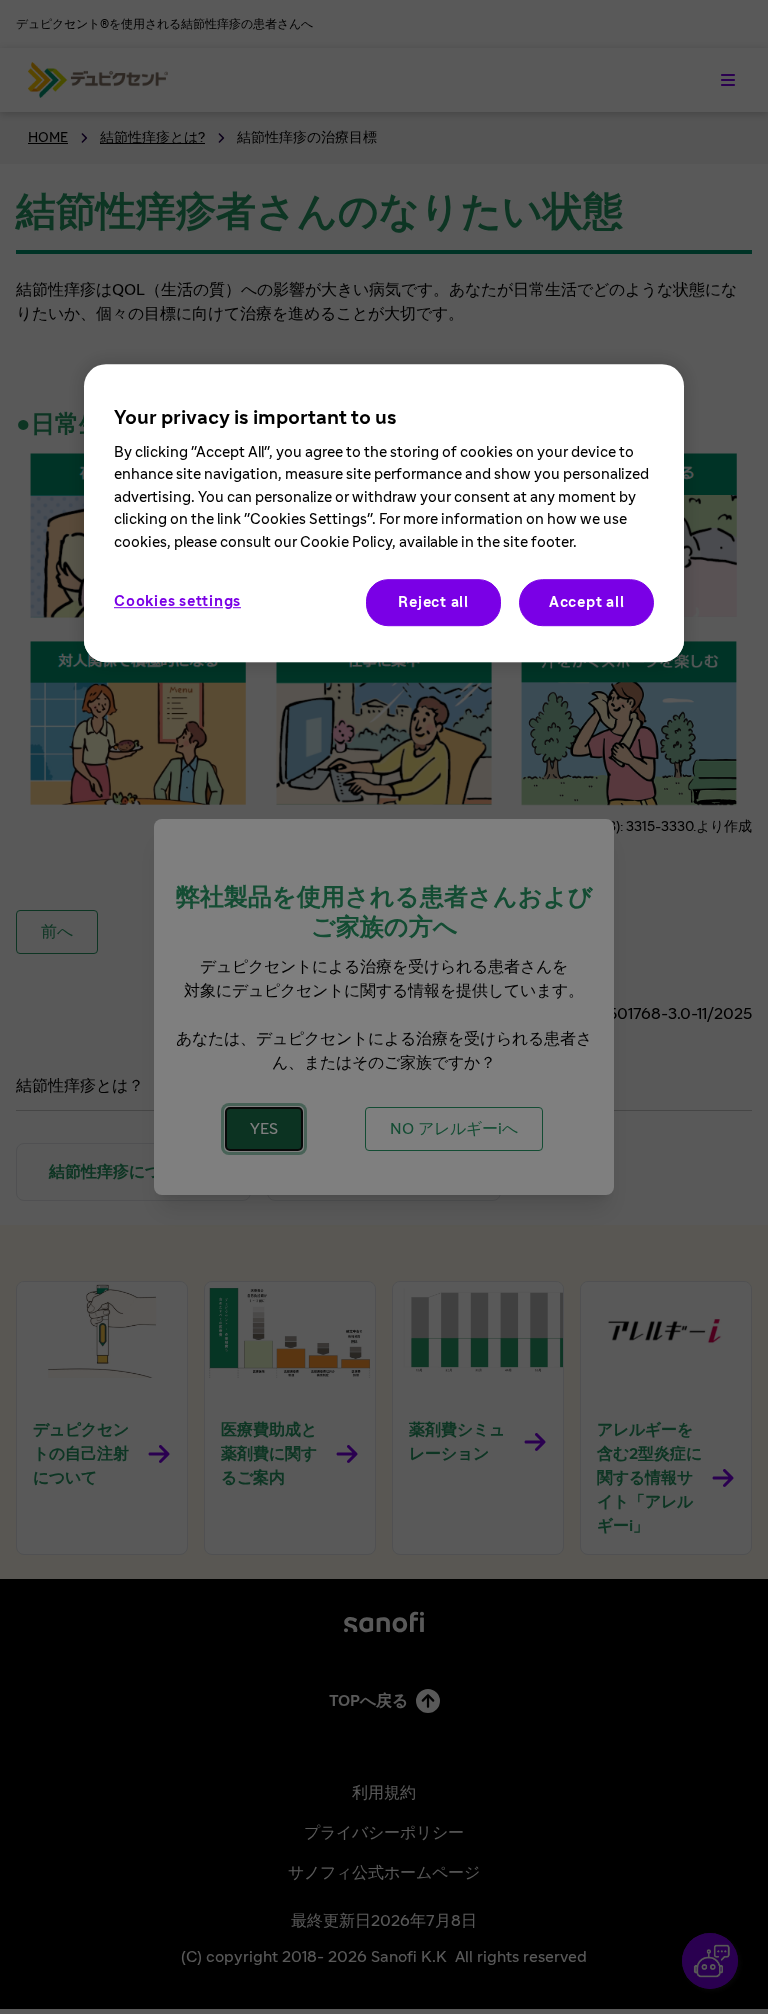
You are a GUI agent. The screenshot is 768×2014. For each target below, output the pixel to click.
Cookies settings (177, 601)
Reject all (433, 602)
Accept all (587, 602)
